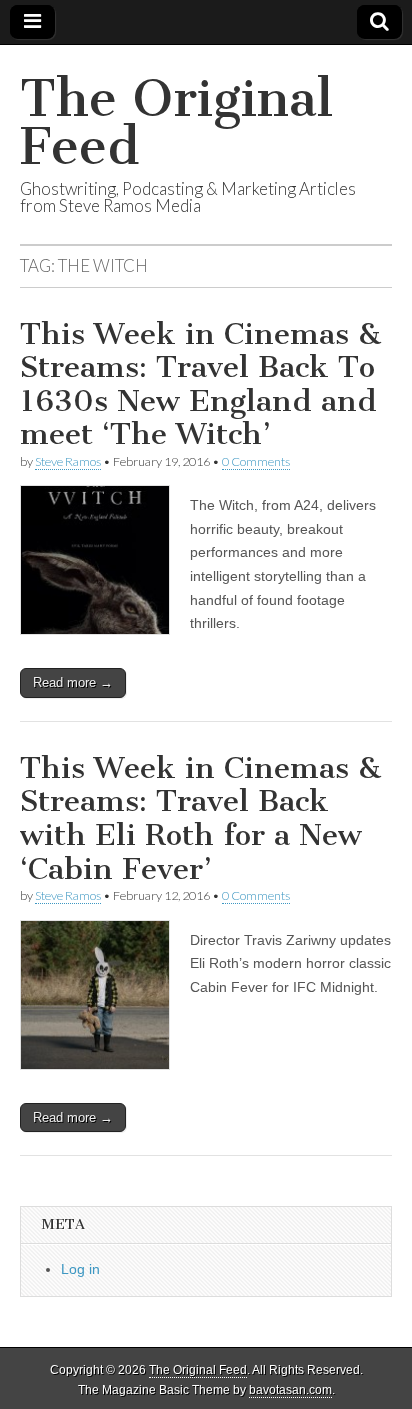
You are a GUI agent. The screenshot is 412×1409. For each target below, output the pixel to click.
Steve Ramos (68, 461)
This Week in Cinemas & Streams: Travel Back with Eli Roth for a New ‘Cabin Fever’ (200, 818)
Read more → (73, 682)
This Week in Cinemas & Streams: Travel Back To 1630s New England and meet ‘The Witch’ (200, 384)
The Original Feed (176, 122)
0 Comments (256, 461)
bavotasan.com (290, 1390)
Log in (80, 1269)
